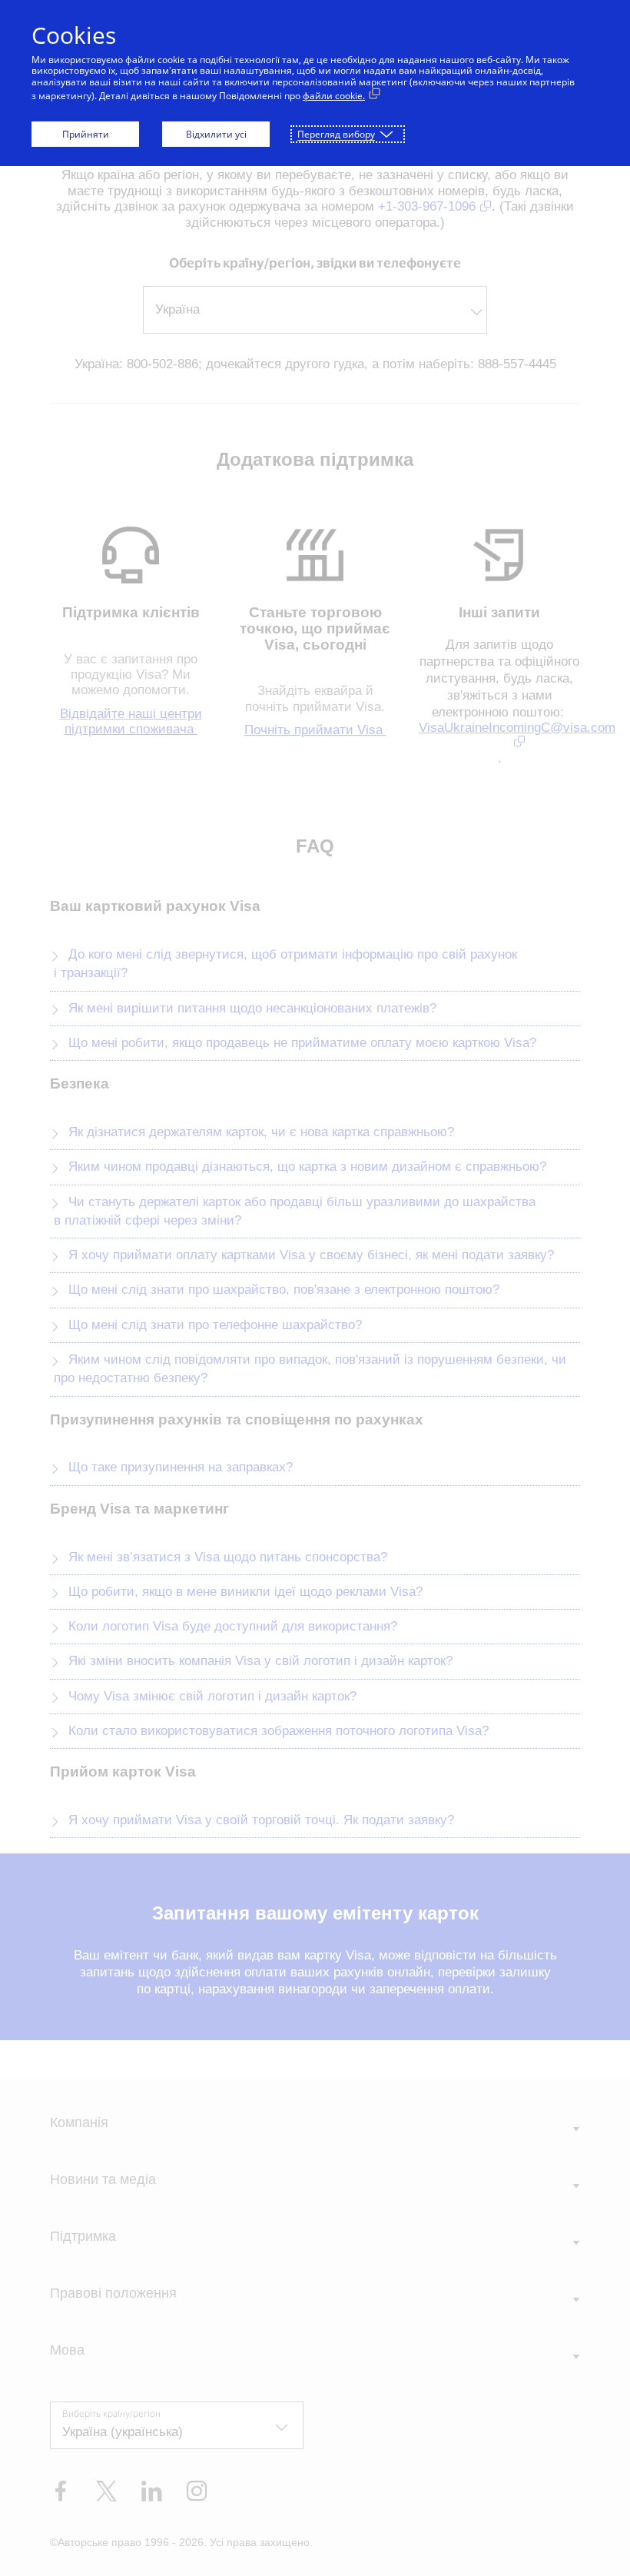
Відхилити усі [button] (216, 134)
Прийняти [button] (86, 134)
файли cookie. (334, 96)
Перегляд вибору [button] (336, 134)
